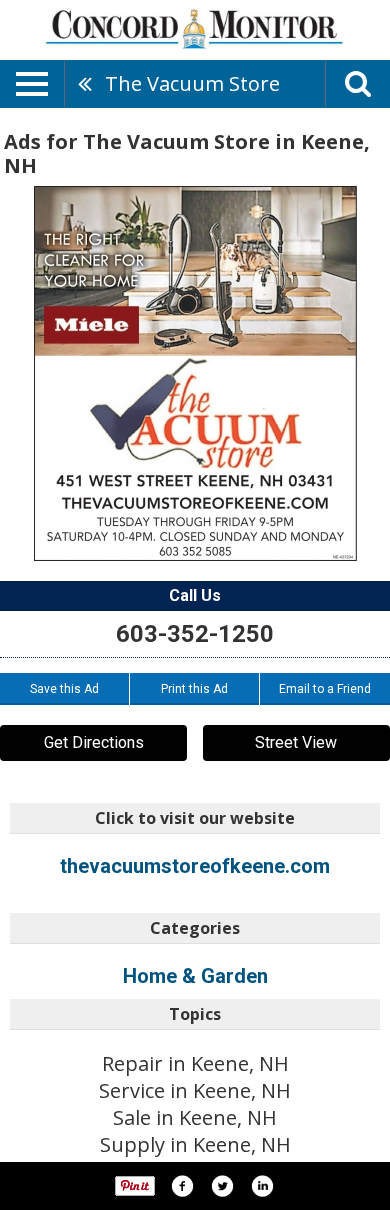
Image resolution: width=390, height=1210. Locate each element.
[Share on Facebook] (182, 1186)
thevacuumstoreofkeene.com (195, 866)
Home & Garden (195, 976)
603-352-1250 (195, 634)
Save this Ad (64, 689)
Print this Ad (194, 689)
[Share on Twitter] (222, 1186)
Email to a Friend (325, 689)
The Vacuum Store (192, 83)
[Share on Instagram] (262, 1186)
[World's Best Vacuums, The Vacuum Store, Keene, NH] (195, 373)
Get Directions (94, 742)
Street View (296, 742)
